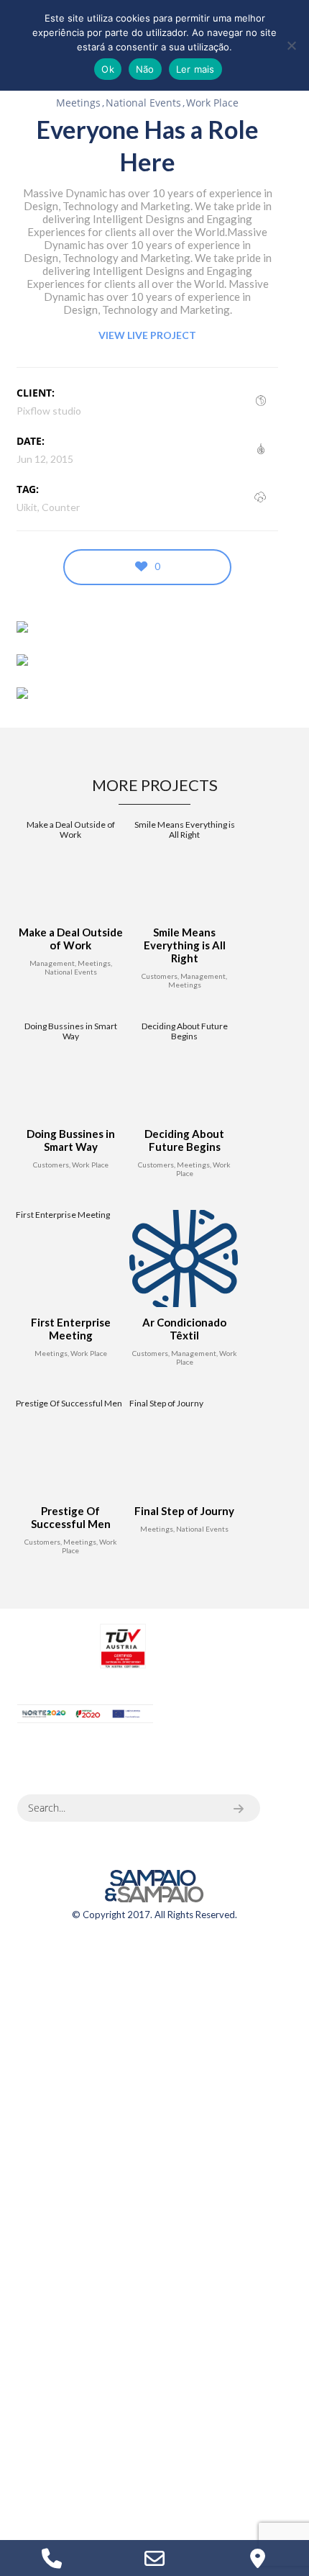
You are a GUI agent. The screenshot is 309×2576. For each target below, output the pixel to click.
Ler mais (195, 69)
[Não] (291, 45)
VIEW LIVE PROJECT (147, 335)
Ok (108, 69)
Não (145, 69)
